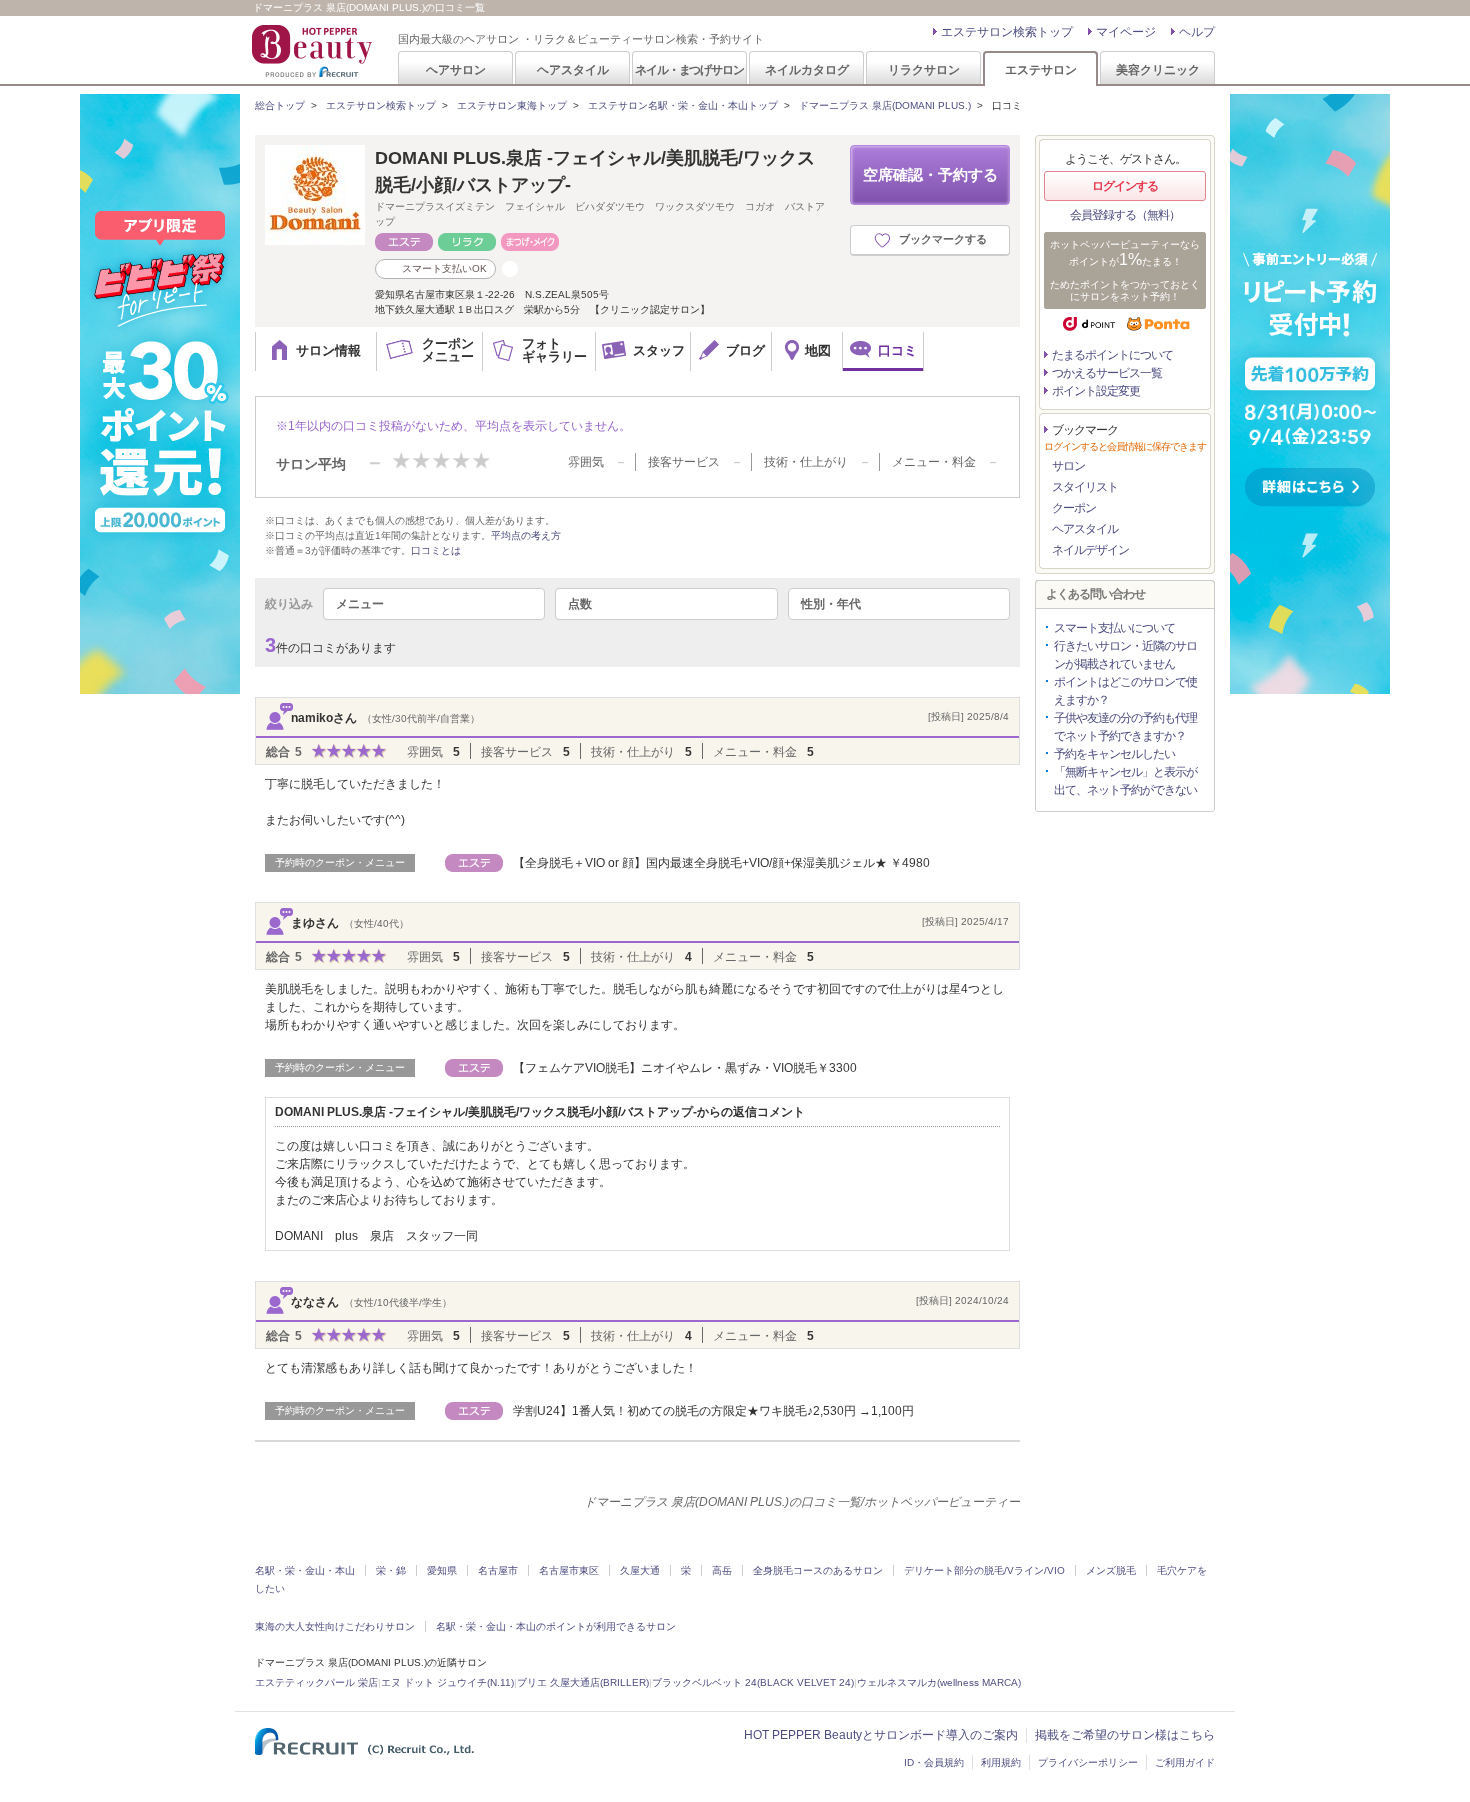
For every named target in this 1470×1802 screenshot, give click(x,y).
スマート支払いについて (1114, 628)
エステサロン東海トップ (512, 105)
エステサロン (1041, 69)
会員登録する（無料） (1125, 215)
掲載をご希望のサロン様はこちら (1125, 1735)
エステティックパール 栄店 (316, 1682)
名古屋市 (498, 1570)
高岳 (722, 1570)
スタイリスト (1085, 487)
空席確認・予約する (930, 174)
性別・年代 (831, 604)
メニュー (360, 604)
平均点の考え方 (526, 535)
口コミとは (436, 550)
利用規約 (1001, 1762)
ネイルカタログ (807, 69)
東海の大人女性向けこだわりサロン (335, 1626)
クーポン (1074, 508)
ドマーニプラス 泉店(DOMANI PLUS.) (885, 105)
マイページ (1126, 32)
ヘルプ (1197, 32)
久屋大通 (640, 1570)
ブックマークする (943, 239)
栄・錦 (391, 1570)
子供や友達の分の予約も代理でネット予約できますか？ (1125, 727)
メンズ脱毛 (1111, 1570)
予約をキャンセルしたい (1114, 754)
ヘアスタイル (573, 69)
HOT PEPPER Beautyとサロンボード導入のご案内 (881, 1735)
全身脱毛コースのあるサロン (818, 1570)
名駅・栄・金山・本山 (305, 1570)
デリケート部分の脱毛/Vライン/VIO (984, 1570)
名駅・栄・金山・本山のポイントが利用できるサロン (556, 1626)
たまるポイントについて (1112, 355)
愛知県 (442, 1570)
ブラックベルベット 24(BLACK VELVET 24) (753, 1682)
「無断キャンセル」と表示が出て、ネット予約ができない (1125, 781)
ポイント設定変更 (1096, 391)
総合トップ (280, 105)
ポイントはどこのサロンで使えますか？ (1125, 691)
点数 (580, 604)
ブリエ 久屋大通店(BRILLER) (583, 1682)
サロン (1068, 466)
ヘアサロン (456, 69)
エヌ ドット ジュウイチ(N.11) (447, 1682)
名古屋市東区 (569, 1570)
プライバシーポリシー (1088, 1762)
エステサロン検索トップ (1007, 32)
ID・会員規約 (934, 1762)
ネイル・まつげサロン (689, 69)
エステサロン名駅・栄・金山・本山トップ (683, 105)
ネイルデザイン (1090, 550)
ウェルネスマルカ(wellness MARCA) (939, 1682)
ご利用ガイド (1185, 1762)
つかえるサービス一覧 (1107, 373)
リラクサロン (924, 69)
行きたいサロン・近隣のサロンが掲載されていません (1125, 655)
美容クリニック (1158, 69)
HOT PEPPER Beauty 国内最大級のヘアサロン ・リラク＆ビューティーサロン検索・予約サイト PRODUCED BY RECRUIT (314, 51)
